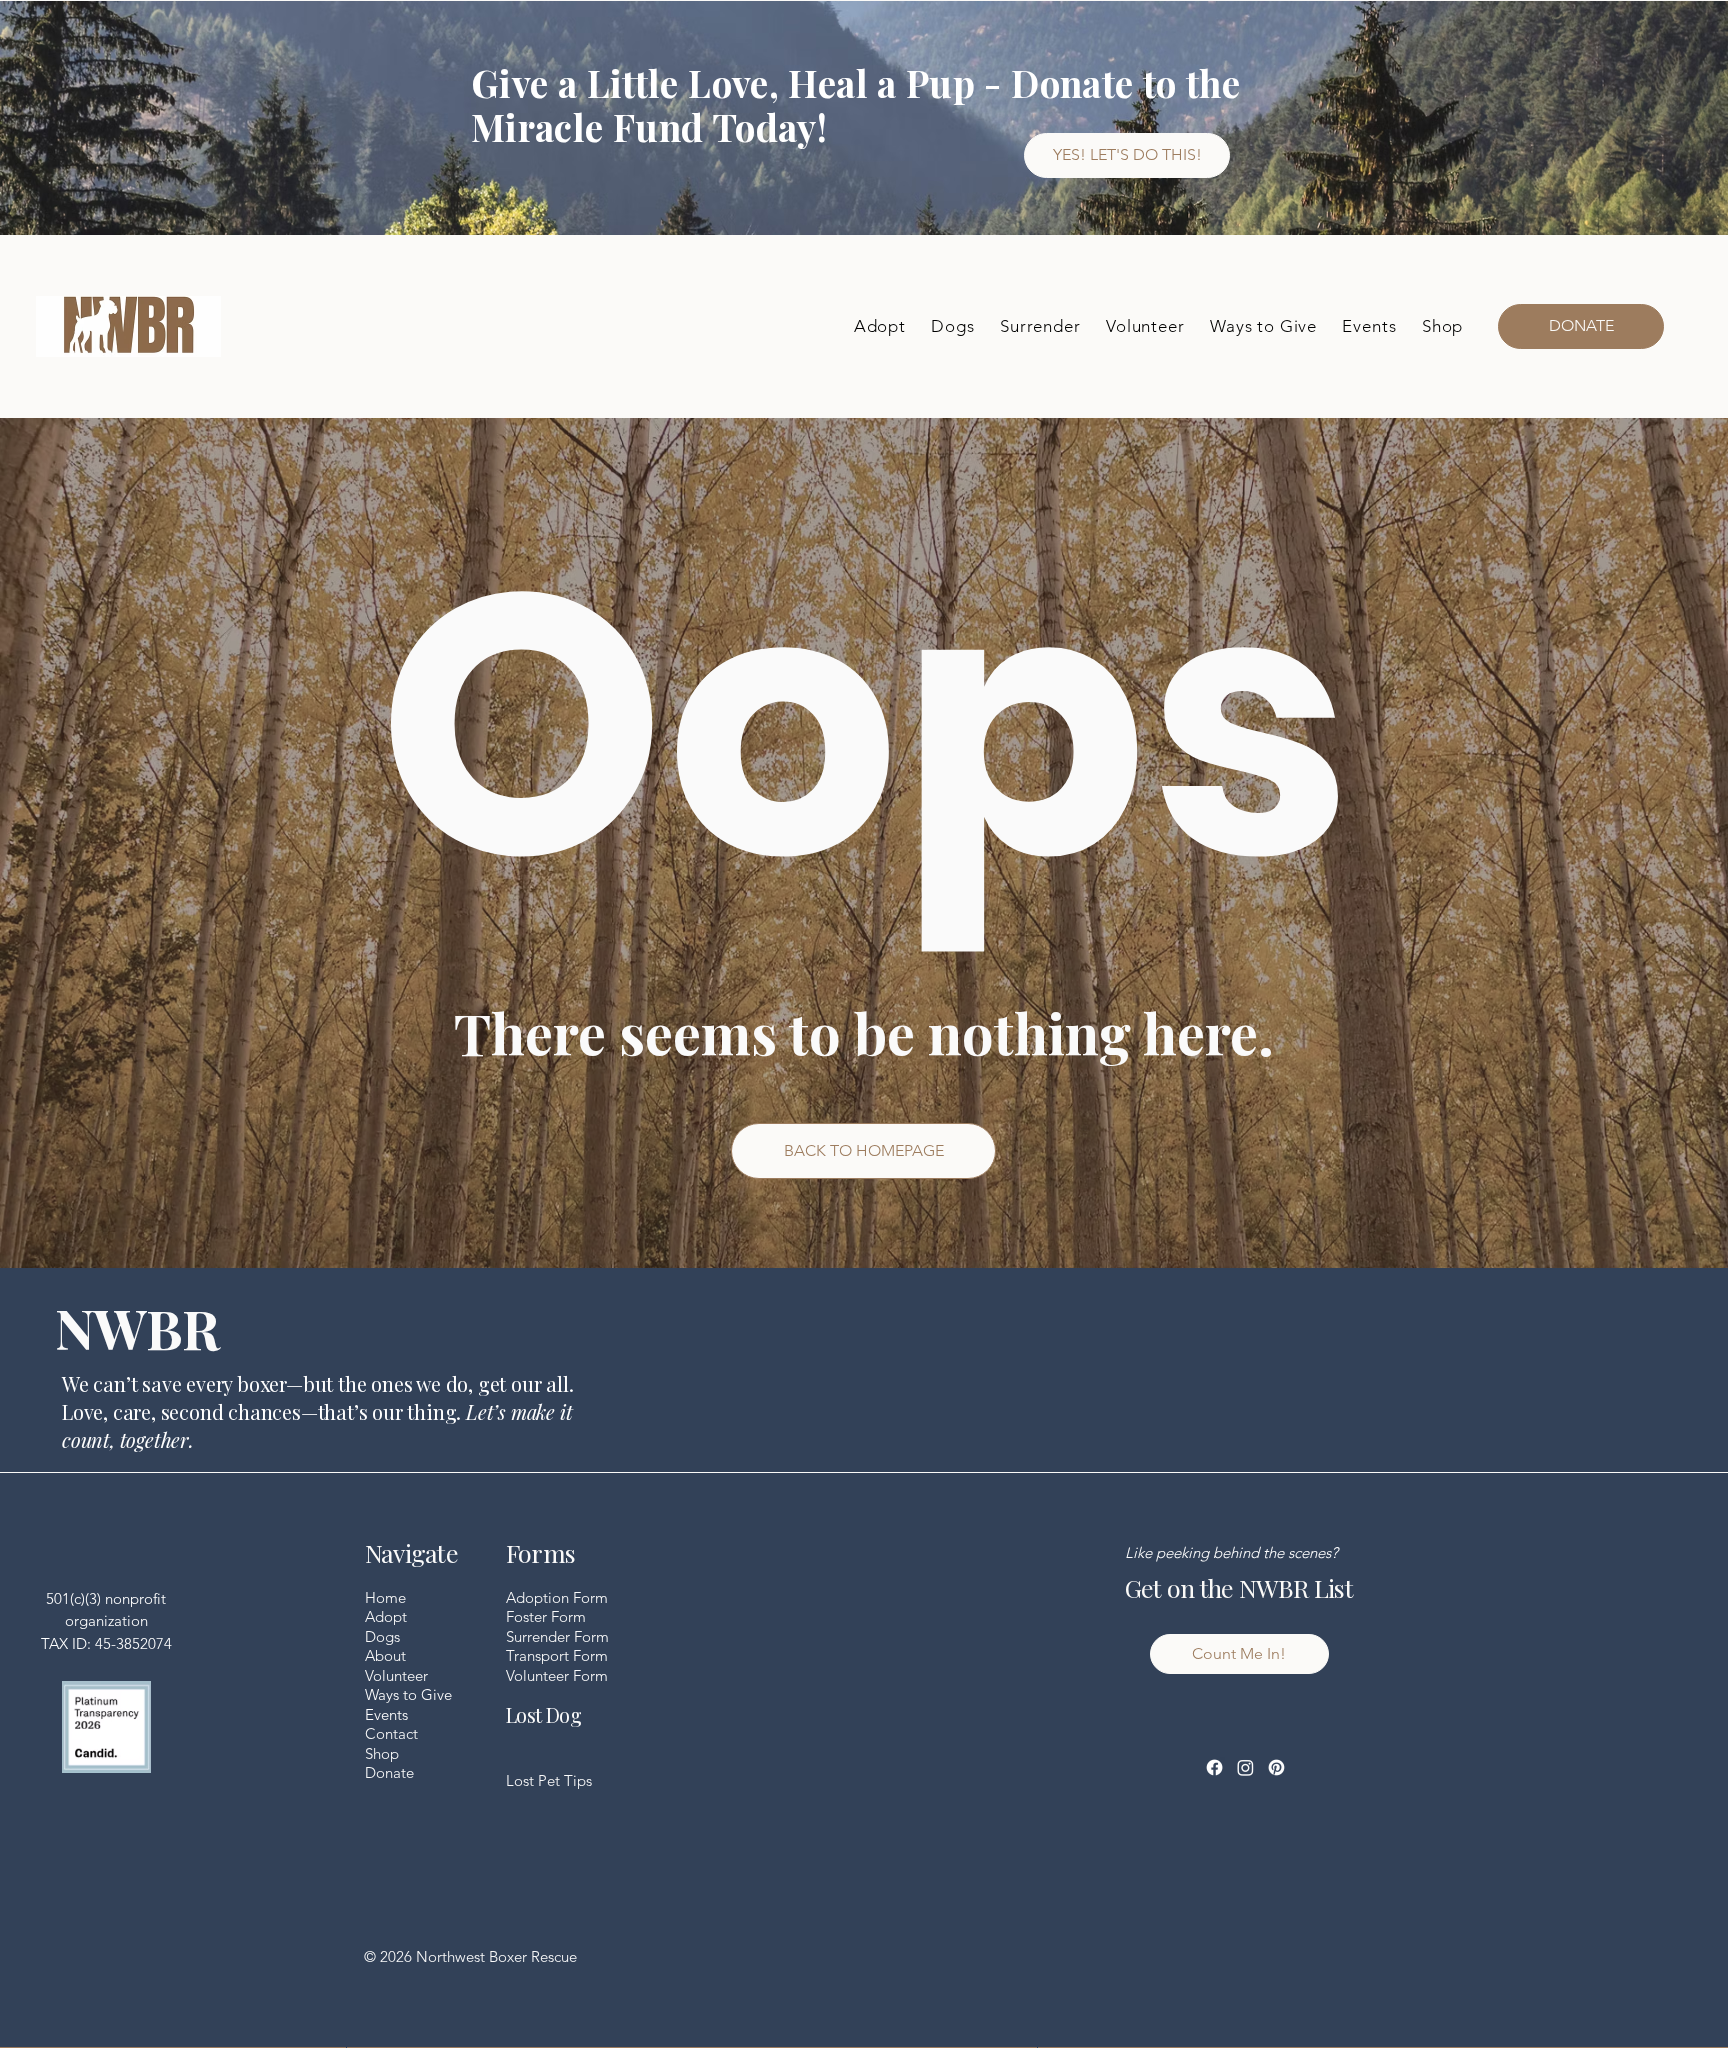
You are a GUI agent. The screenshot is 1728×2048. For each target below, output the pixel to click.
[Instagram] (1245, 1767)
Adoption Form (557, 1597)
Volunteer (396, 1675)
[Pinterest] (1276, 1767)
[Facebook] (1214, 1767)
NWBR (137, 1327)
